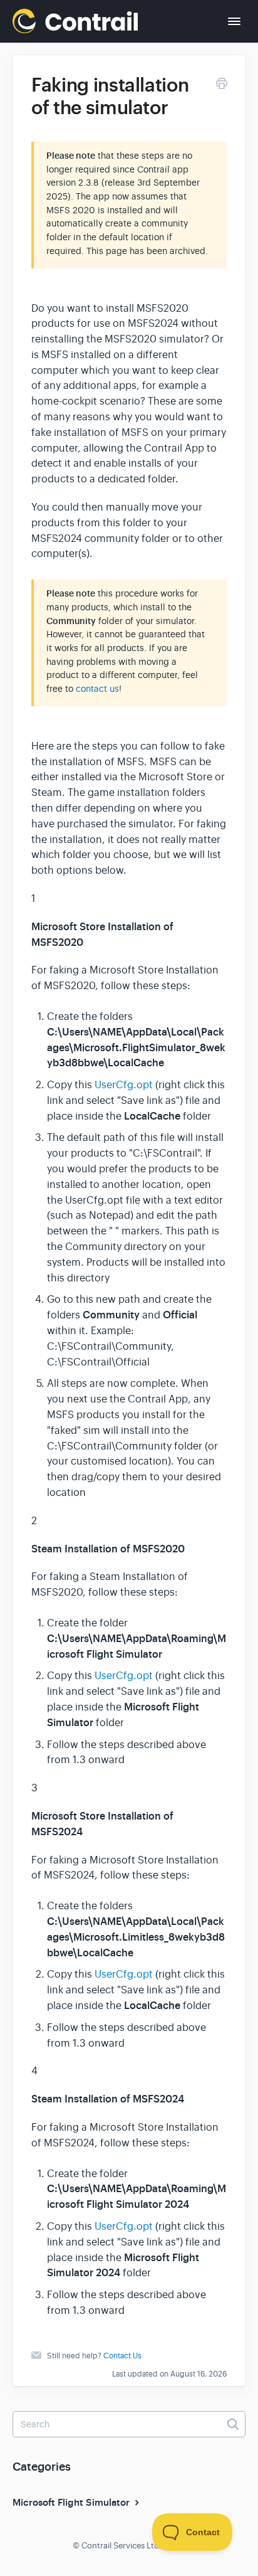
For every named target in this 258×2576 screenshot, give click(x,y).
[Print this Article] (222, 86)
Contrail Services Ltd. (121, 2546)
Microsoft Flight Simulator (72, 2503)
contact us (97, 689)
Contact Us (122, 2356)
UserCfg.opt (124, 1085)
